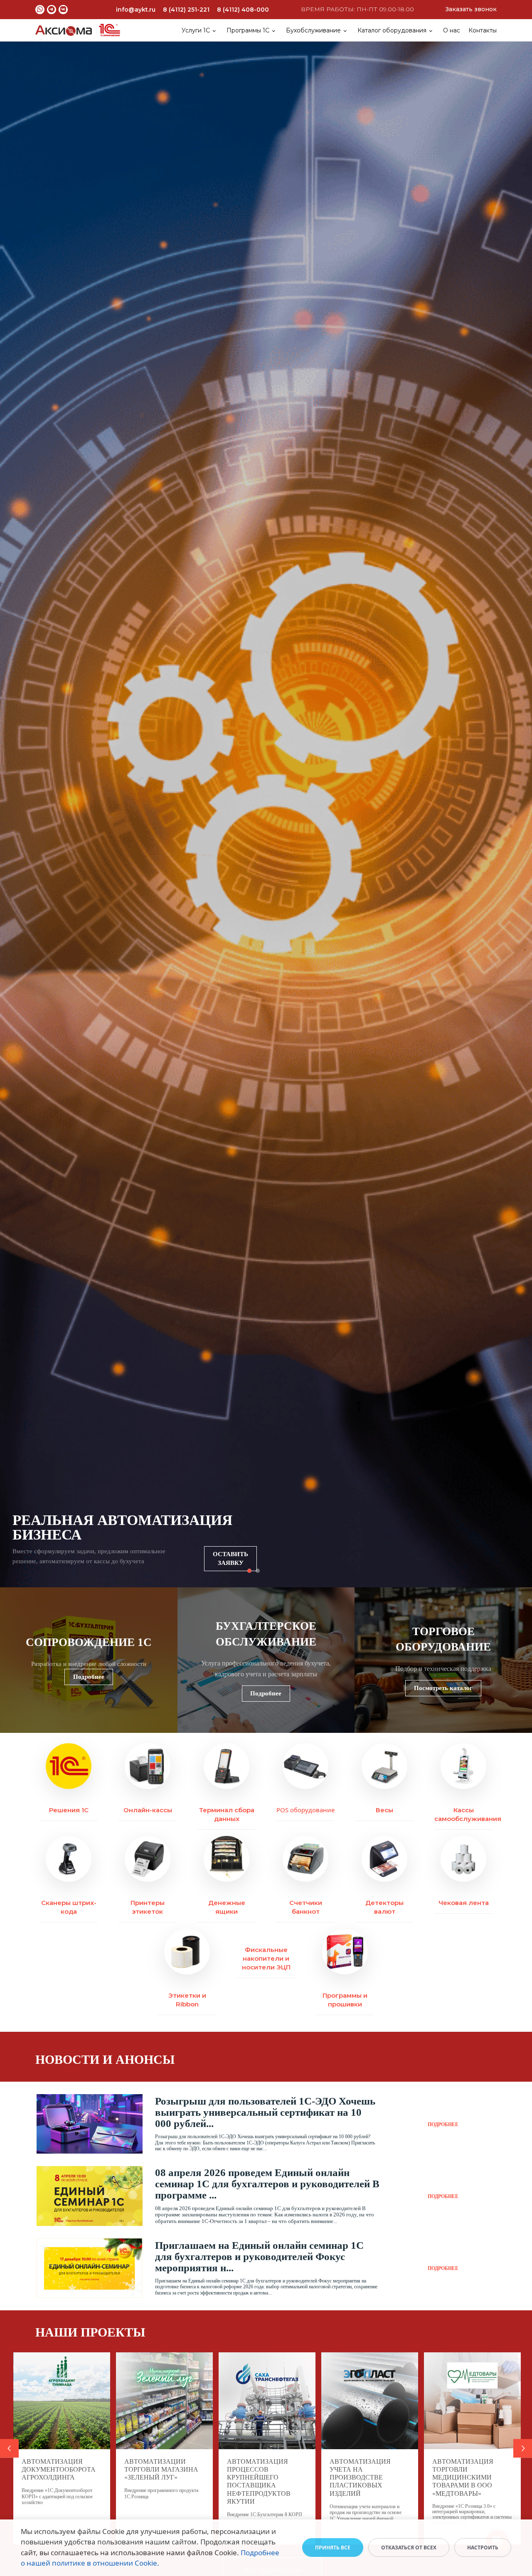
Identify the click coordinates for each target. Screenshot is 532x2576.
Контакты (483, 30)
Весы (384, 1810)
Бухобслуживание (313, 30)
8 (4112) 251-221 (186, 10)
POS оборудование (305, 1810)
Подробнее (89, 1677)
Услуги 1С (196, 30)
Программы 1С (248, 30)
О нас (452, 30)
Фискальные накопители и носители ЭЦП (266, 1958)
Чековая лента (464, 1903)
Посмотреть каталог (443, 1688)
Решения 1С (69, 1810)
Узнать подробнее (233, 1562)
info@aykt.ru (136, 10)
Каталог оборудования (392, 30)
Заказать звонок (471, 9)
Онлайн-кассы (148, 1810)
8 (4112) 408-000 (243, 10)
